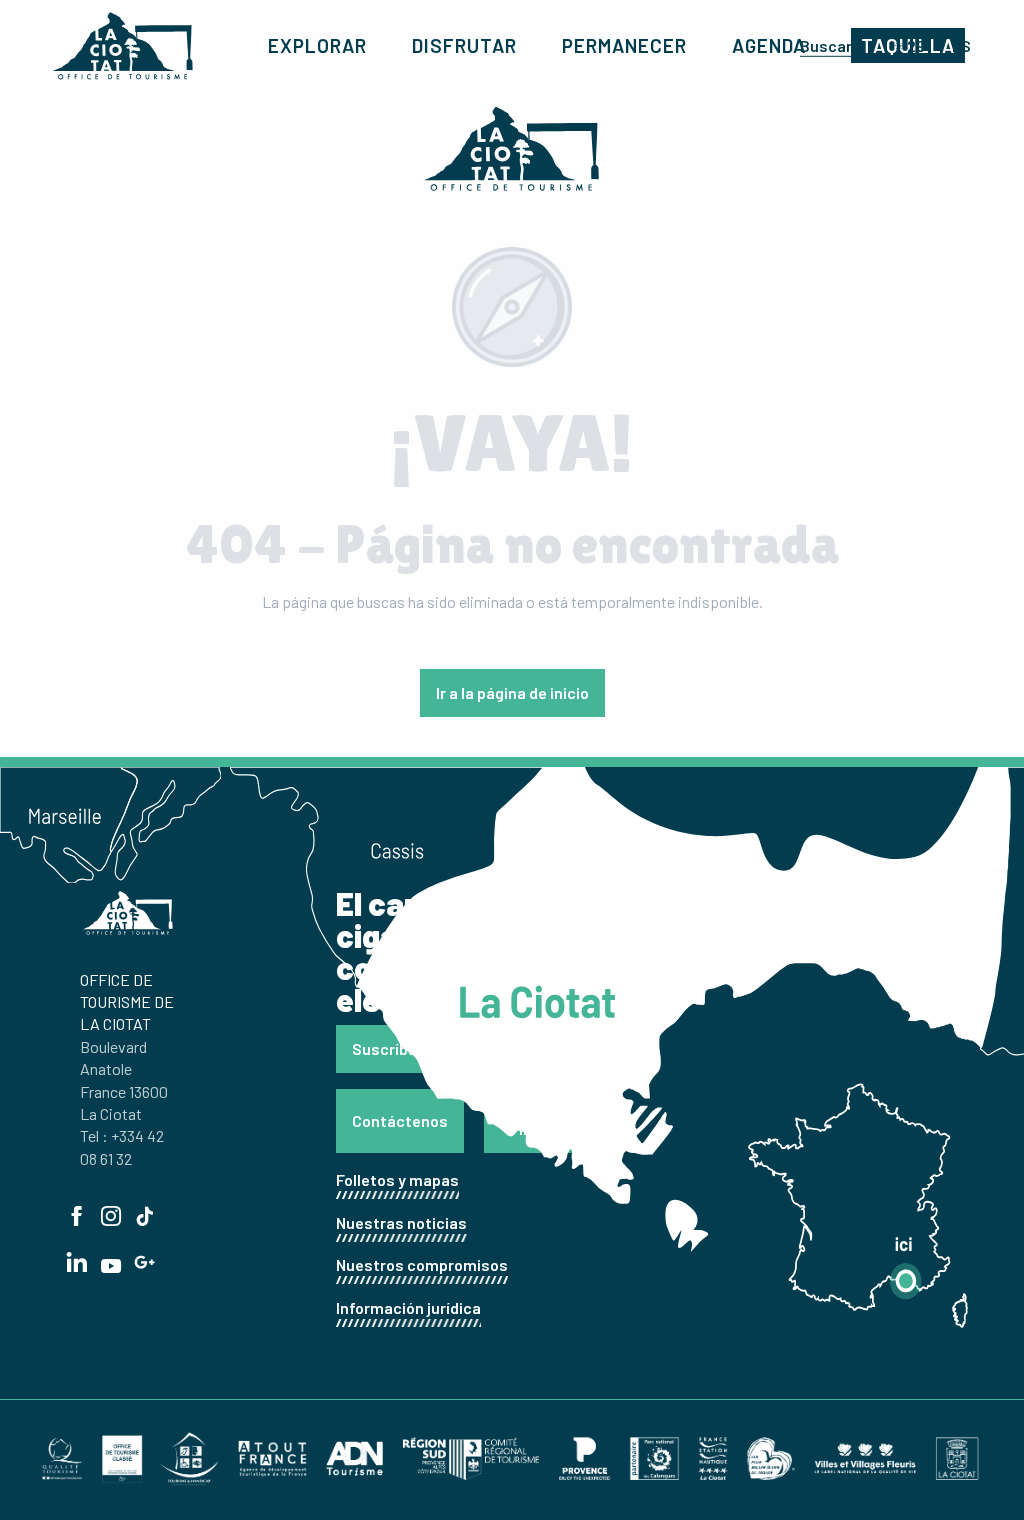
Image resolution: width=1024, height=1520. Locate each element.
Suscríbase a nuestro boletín (457, 1048)
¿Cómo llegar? (543, 1120)
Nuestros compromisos (422, 1264)
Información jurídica (408, 1307)
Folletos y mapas (397, 1179)
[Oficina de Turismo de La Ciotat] (123, 46)
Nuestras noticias (401, 1222)
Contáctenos (400, 1120)
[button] (835, 45)
